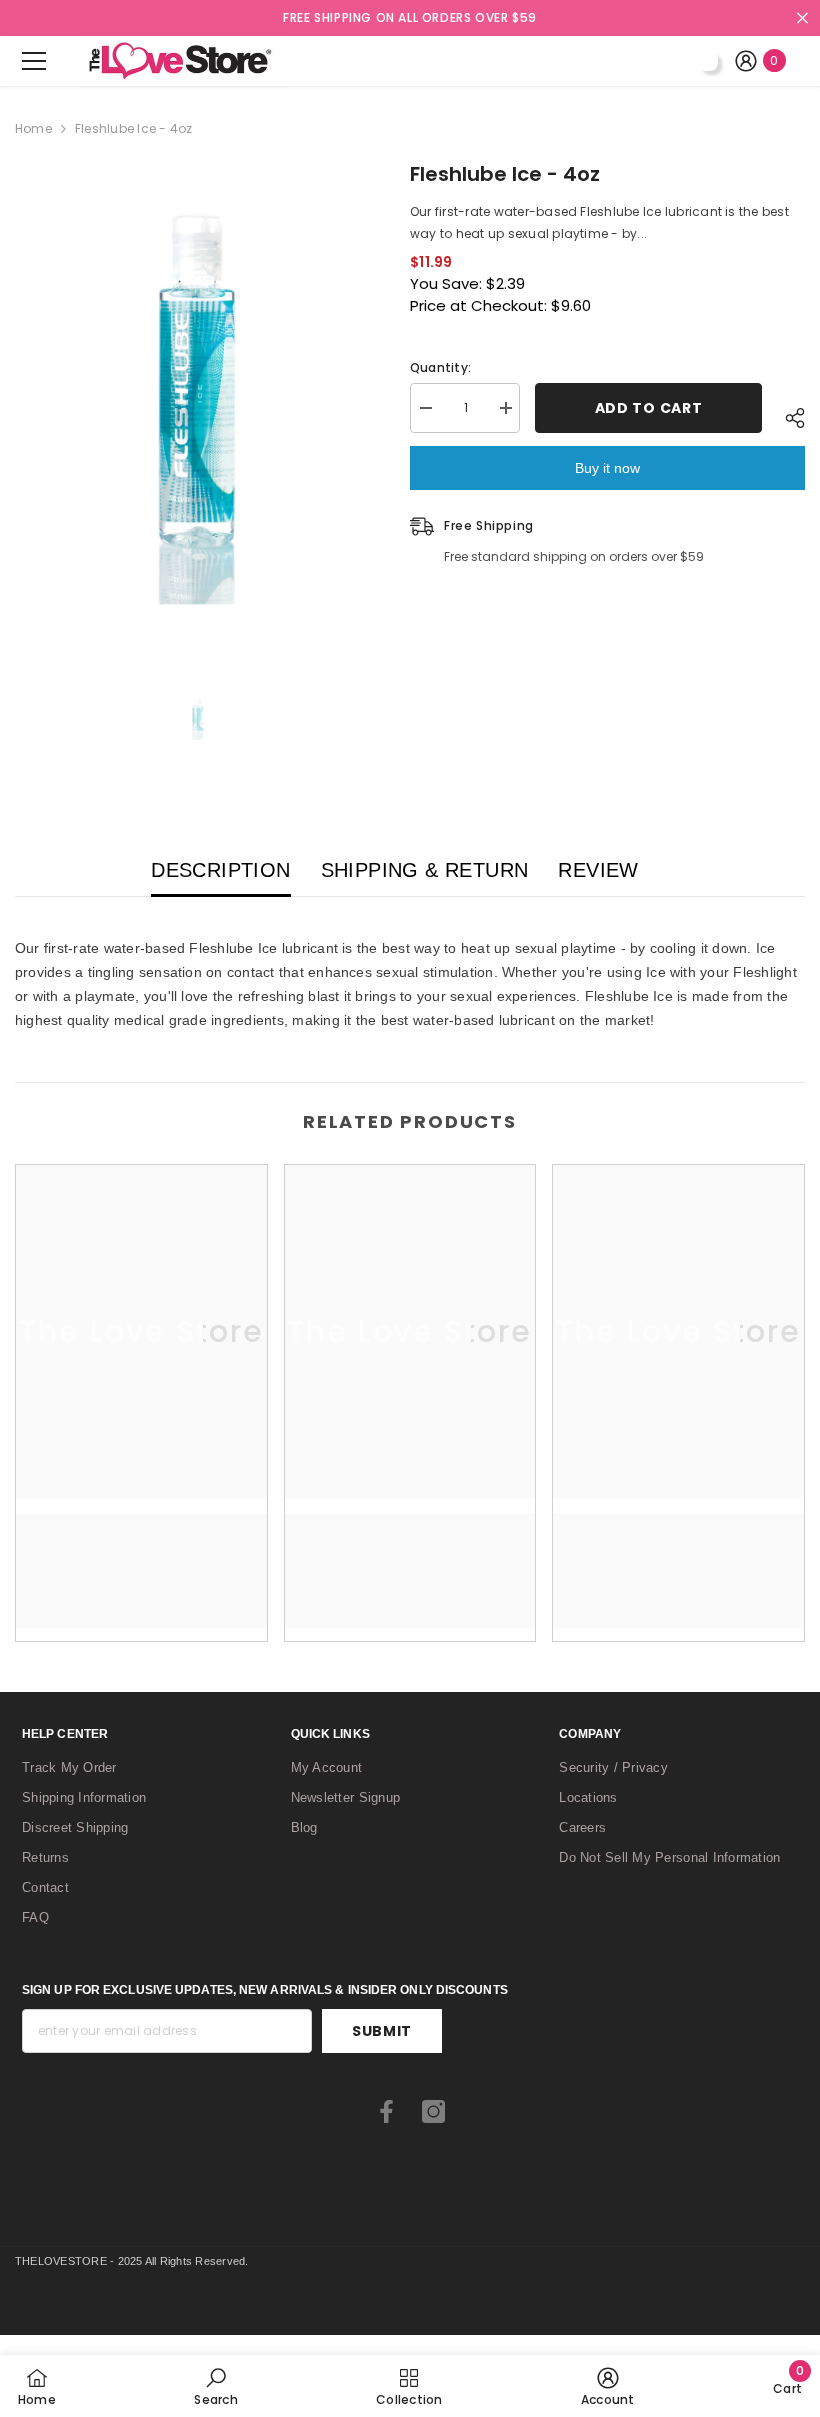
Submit (382, 2031)
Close (802, 18)
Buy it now (607, 468)
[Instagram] (433, 2111)
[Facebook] (386, 2111)
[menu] (34, 61)
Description (220, 870)
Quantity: (440, 367)
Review (598, 870)
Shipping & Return (425, 870)
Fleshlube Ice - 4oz (505, 174)
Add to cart (649, 408)
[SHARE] (783, 418)
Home (33, 128)
